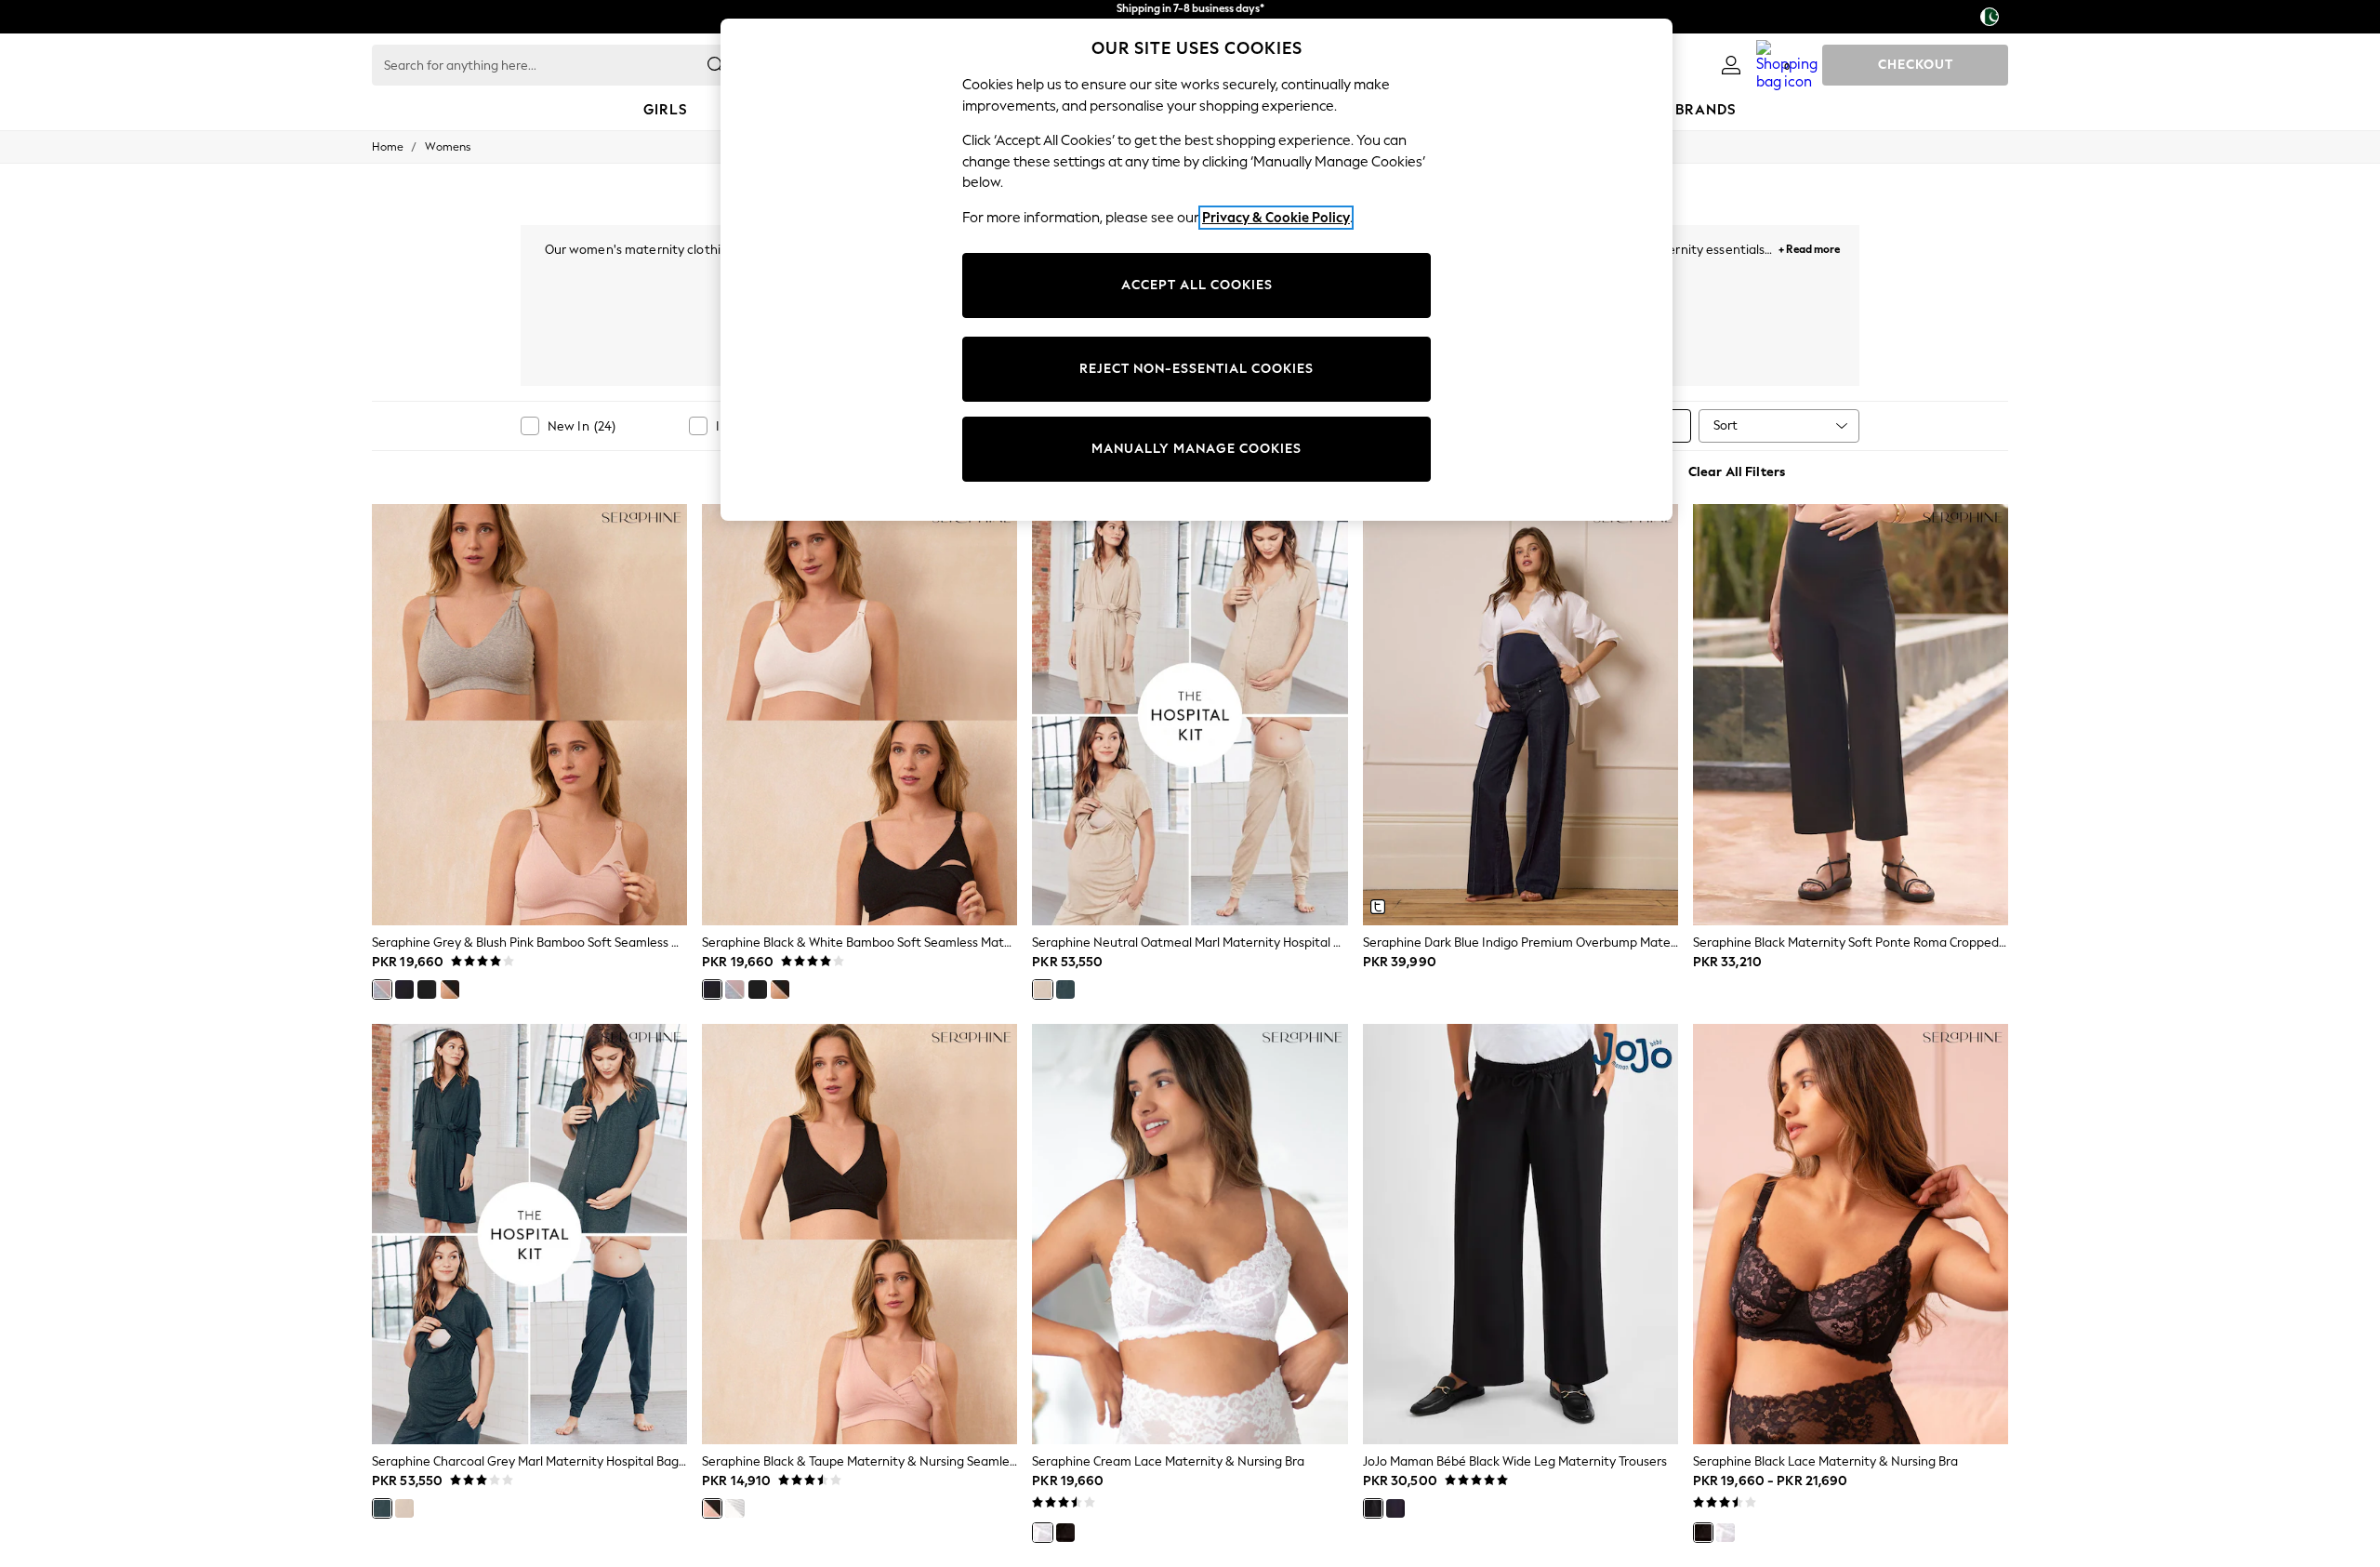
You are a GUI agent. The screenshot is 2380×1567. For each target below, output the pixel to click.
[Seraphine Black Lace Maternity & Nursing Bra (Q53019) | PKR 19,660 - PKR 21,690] (1851, 1234)
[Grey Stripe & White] (734, 1508)
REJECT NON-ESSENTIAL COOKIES (1197, 369)
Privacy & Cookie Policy (1276, 218)
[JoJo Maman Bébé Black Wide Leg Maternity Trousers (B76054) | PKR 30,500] (1521, 1234)
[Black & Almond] (450, 989)
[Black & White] (404, 989)
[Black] (427, 989)
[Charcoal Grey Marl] (1065, 989)
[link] (1731, 65)
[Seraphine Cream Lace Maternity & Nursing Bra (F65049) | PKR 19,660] (1190, 1234)
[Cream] (1042, 1533)
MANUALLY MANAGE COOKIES (1197, 449)
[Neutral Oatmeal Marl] (1042, 989)
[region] (1197, 270)
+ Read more (1809, 247)
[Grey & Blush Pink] (382, 989)
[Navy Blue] (1395, 1508)
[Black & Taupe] (712, 1508)
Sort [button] (1725, 425)
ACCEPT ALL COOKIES (1197, 285)
